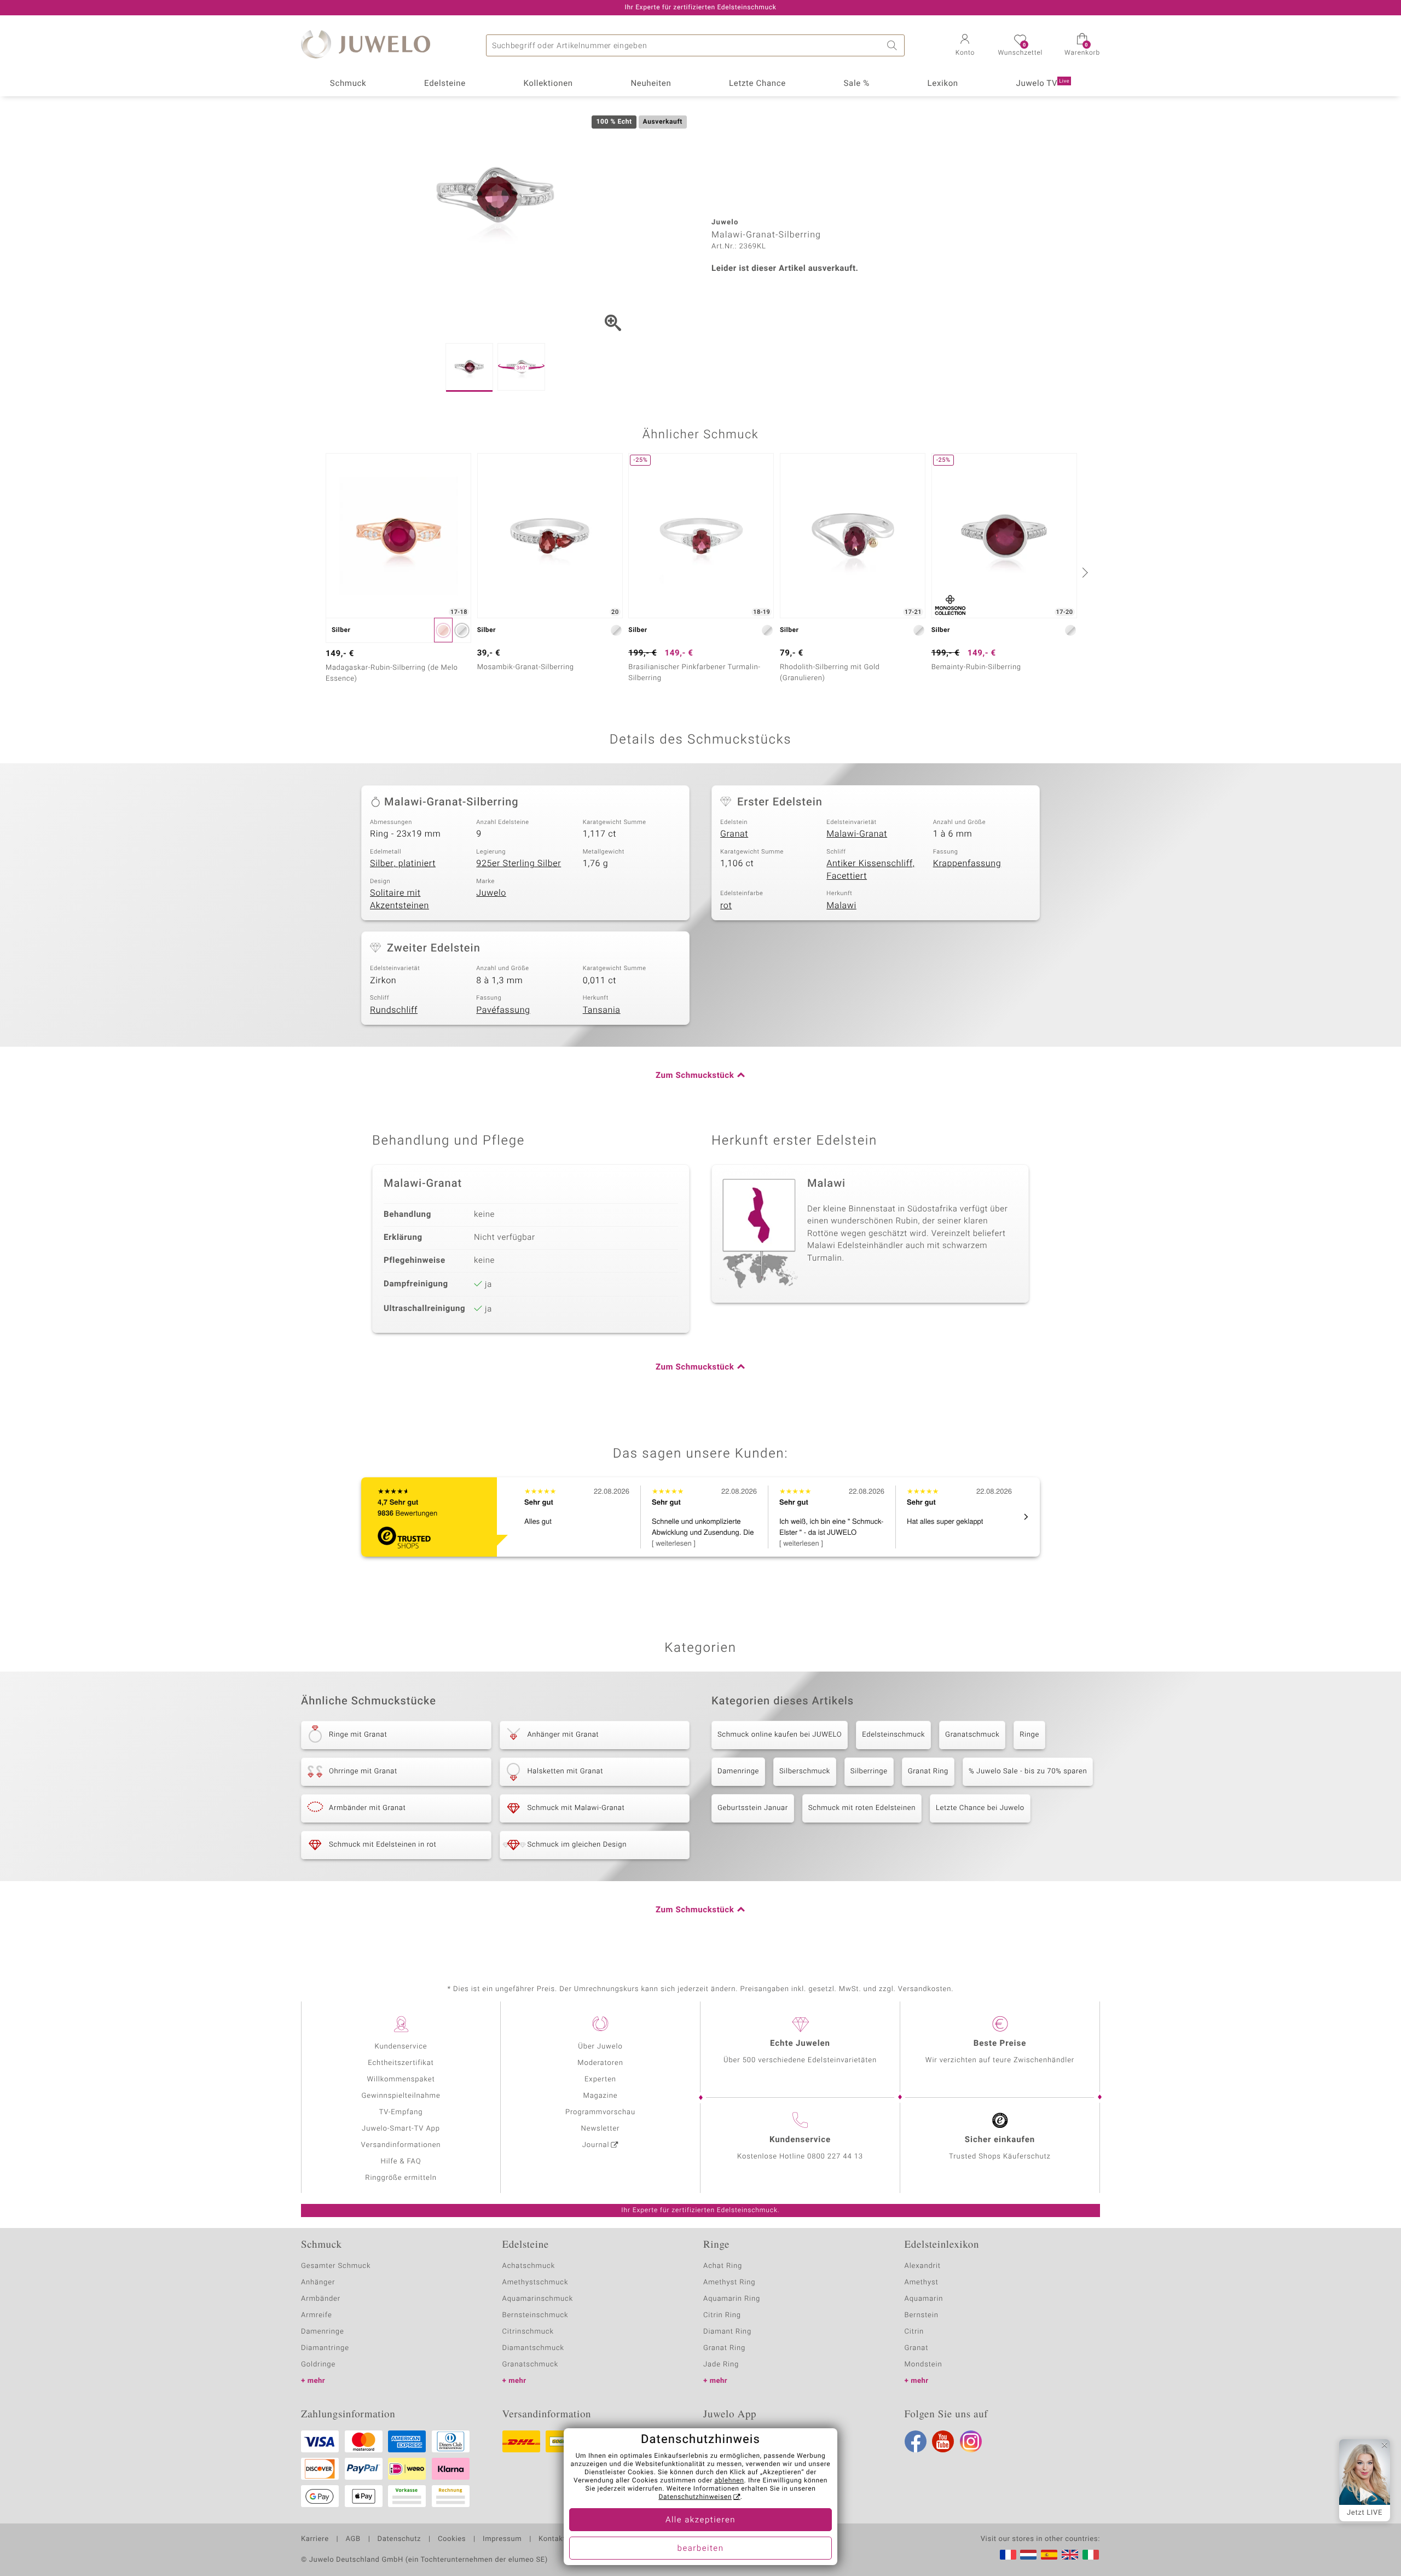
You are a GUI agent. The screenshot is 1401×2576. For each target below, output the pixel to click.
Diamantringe (325, 2348)
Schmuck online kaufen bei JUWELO (780, 1735)
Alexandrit (923, 2266)
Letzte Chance (757, 84)
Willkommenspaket (401, 2079)
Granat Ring (928, 1771)
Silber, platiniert (403, 863)
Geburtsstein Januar (753, 1808)
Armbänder (321, 2299)
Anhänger (318, 2282)
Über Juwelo (600, 2047)
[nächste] (1084, 572)
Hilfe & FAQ (401, 2162)
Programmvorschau (600, 2112)
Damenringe (738, 1771)
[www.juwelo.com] (1070, 2555)
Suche (894, 45)
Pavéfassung (503, 1010)
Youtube (943, 2441)
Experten (600, 2079)
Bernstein (922, 2315)
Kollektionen (548, 84)
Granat (734, 834)
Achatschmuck (529, 2266)
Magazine (600, 2096)
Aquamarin (924, 2299)
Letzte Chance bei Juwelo (980, 1808)
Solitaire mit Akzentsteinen (400, 899)
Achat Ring (723, 2266)
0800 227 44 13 (835, 2157)
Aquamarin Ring (732, 2299)
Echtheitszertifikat (401, 2063)
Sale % (857, 84)
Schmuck (348, 84)
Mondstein (924, 2365)
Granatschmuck (972, 1735)
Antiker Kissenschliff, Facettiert (870, 870)
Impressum (502, 2539)
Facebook (916, 2441)
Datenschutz (399, 2539)
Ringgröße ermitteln (401, 2178)
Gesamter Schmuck (336, 2266)
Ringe (1029, 1735)
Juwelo (491, 893)
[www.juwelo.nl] (1028, 2555)
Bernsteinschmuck (535, 2315)
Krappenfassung (967, 863)
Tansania (602, 1010)
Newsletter (601, 2129)
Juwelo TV (1043, 84)
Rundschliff (394, 1010)
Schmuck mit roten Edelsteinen (862, 1808)
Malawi (841, 906)
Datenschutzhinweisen (695, 2497)
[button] (965, 46)
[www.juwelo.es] (1049, 2555)
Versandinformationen (401, 2145)
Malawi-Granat (857, 834)
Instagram (971, 2441)
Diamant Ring (727, 2332)
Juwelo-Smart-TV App (401, 2129)
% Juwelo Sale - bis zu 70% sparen (1028, 1771)
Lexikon (943, 84)
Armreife (317, 2315)
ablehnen (730, 2481)
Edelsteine (445, 84)
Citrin (914, 2332)
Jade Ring (721, 2365)
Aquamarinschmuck (538, 2299)
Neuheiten (651, 84)
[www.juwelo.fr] (1008, 2555)
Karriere (315, 2539)
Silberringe (869, 1771)
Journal (596, 2145)
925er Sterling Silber (519, 863)
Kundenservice (401, 2047)
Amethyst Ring (729, 2282)
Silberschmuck (805, 1771)
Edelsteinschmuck (893, 1735)
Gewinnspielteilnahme (401, 2096)
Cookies (452, 2539)
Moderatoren (600, 2063)
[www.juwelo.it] (1091, 2555)
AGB (353, 2539)
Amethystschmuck (535, 2282)
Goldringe (318, 2365)
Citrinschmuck (528, 2332)
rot (726, 906)
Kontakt (552, 2539)
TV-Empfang (401, 2112)
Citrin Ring (722, 2315)
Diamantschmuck (533, 2348)
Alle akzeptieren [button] (700, 2520)
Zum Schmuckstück (695, 1076)
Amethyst (922, 2282)
